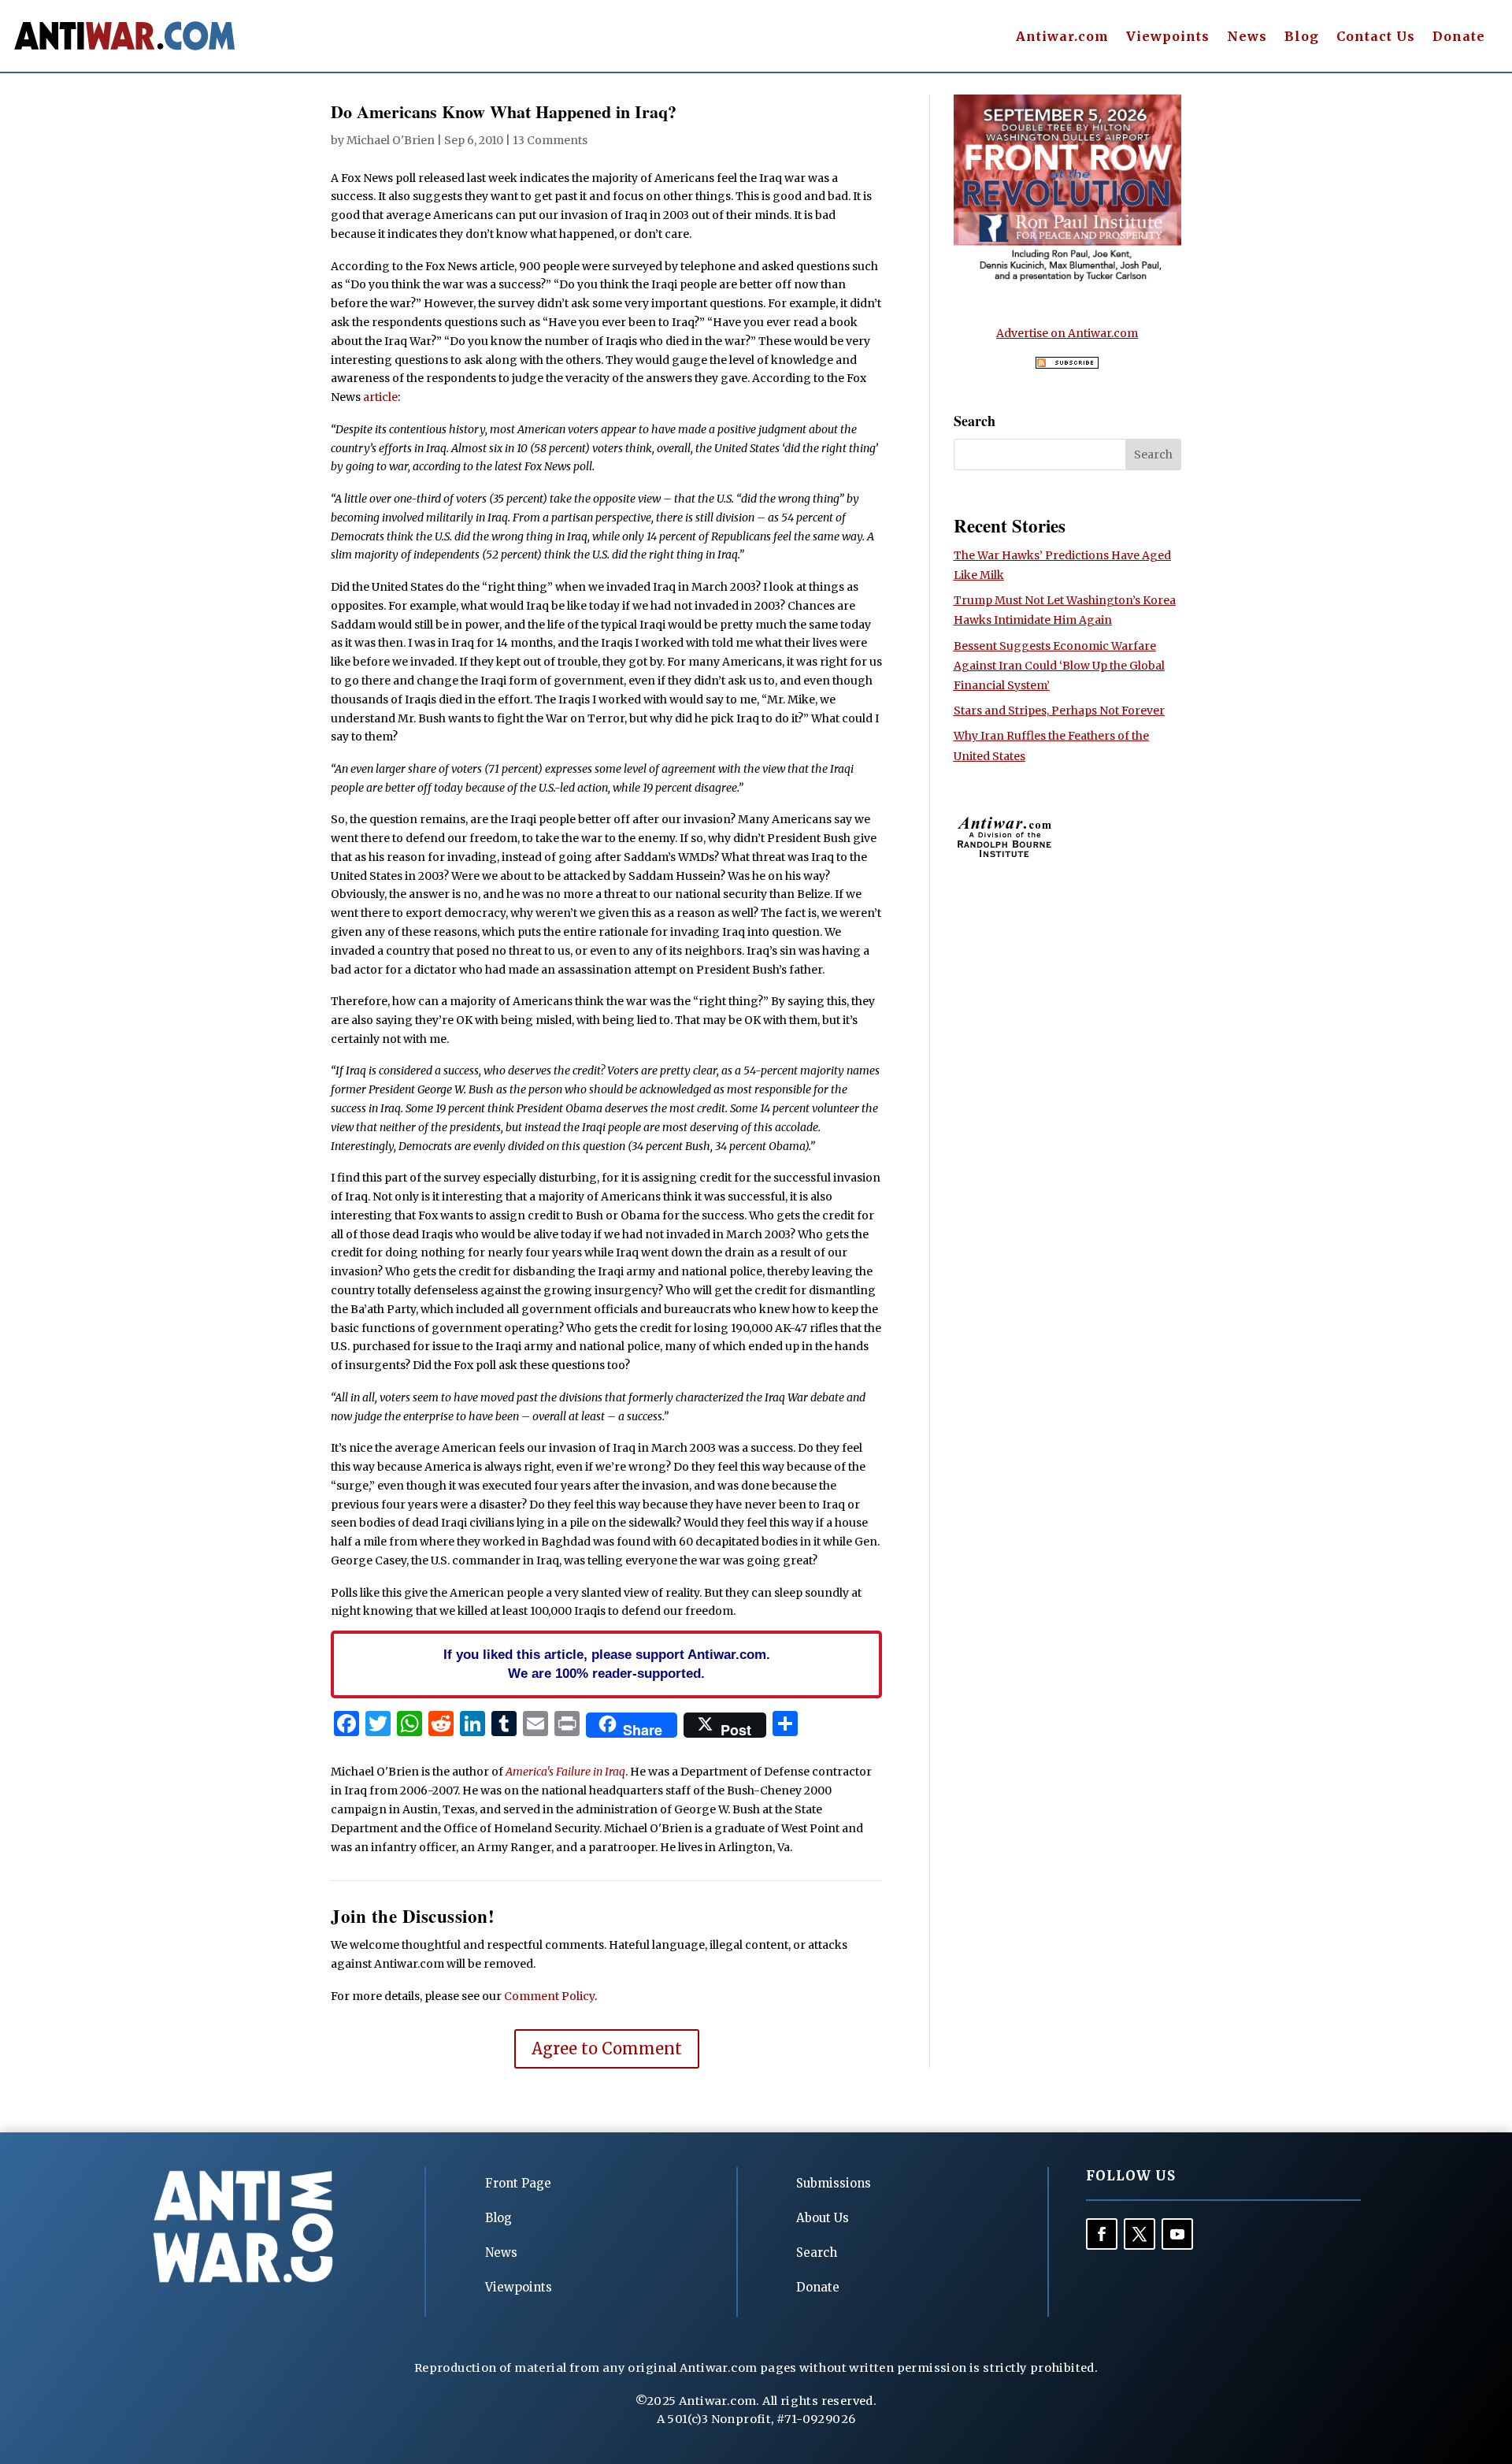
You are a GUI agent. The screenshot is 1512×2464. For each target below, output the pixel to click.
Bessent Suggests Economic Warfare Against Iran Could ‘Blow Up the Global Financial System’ (1059, 666)
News (1247, 37)
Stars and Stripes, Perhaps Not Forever (1059, 711)
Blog (1302, 37)
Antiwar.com (1062, 37)
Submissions (834, 2183)
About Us (823, 2218)
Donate (1459, 37)
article (380, 397)
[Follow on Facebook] (1102, 2234)
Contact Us (1376, 37)
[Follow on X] (1140, 2234)
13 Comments (550, 140)
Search (817, 2252)
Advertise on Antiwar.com (1067, 333)
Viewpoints (1168, 37)
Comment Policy (549, 1996)
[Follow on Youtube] (1177, 2234)
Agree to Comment (607, 2048)
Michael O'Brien (391, 140)
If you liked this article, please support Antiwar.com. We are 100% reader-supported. (607, 1664)
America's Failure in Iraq (565, 1772)
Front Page (518, 2183)
